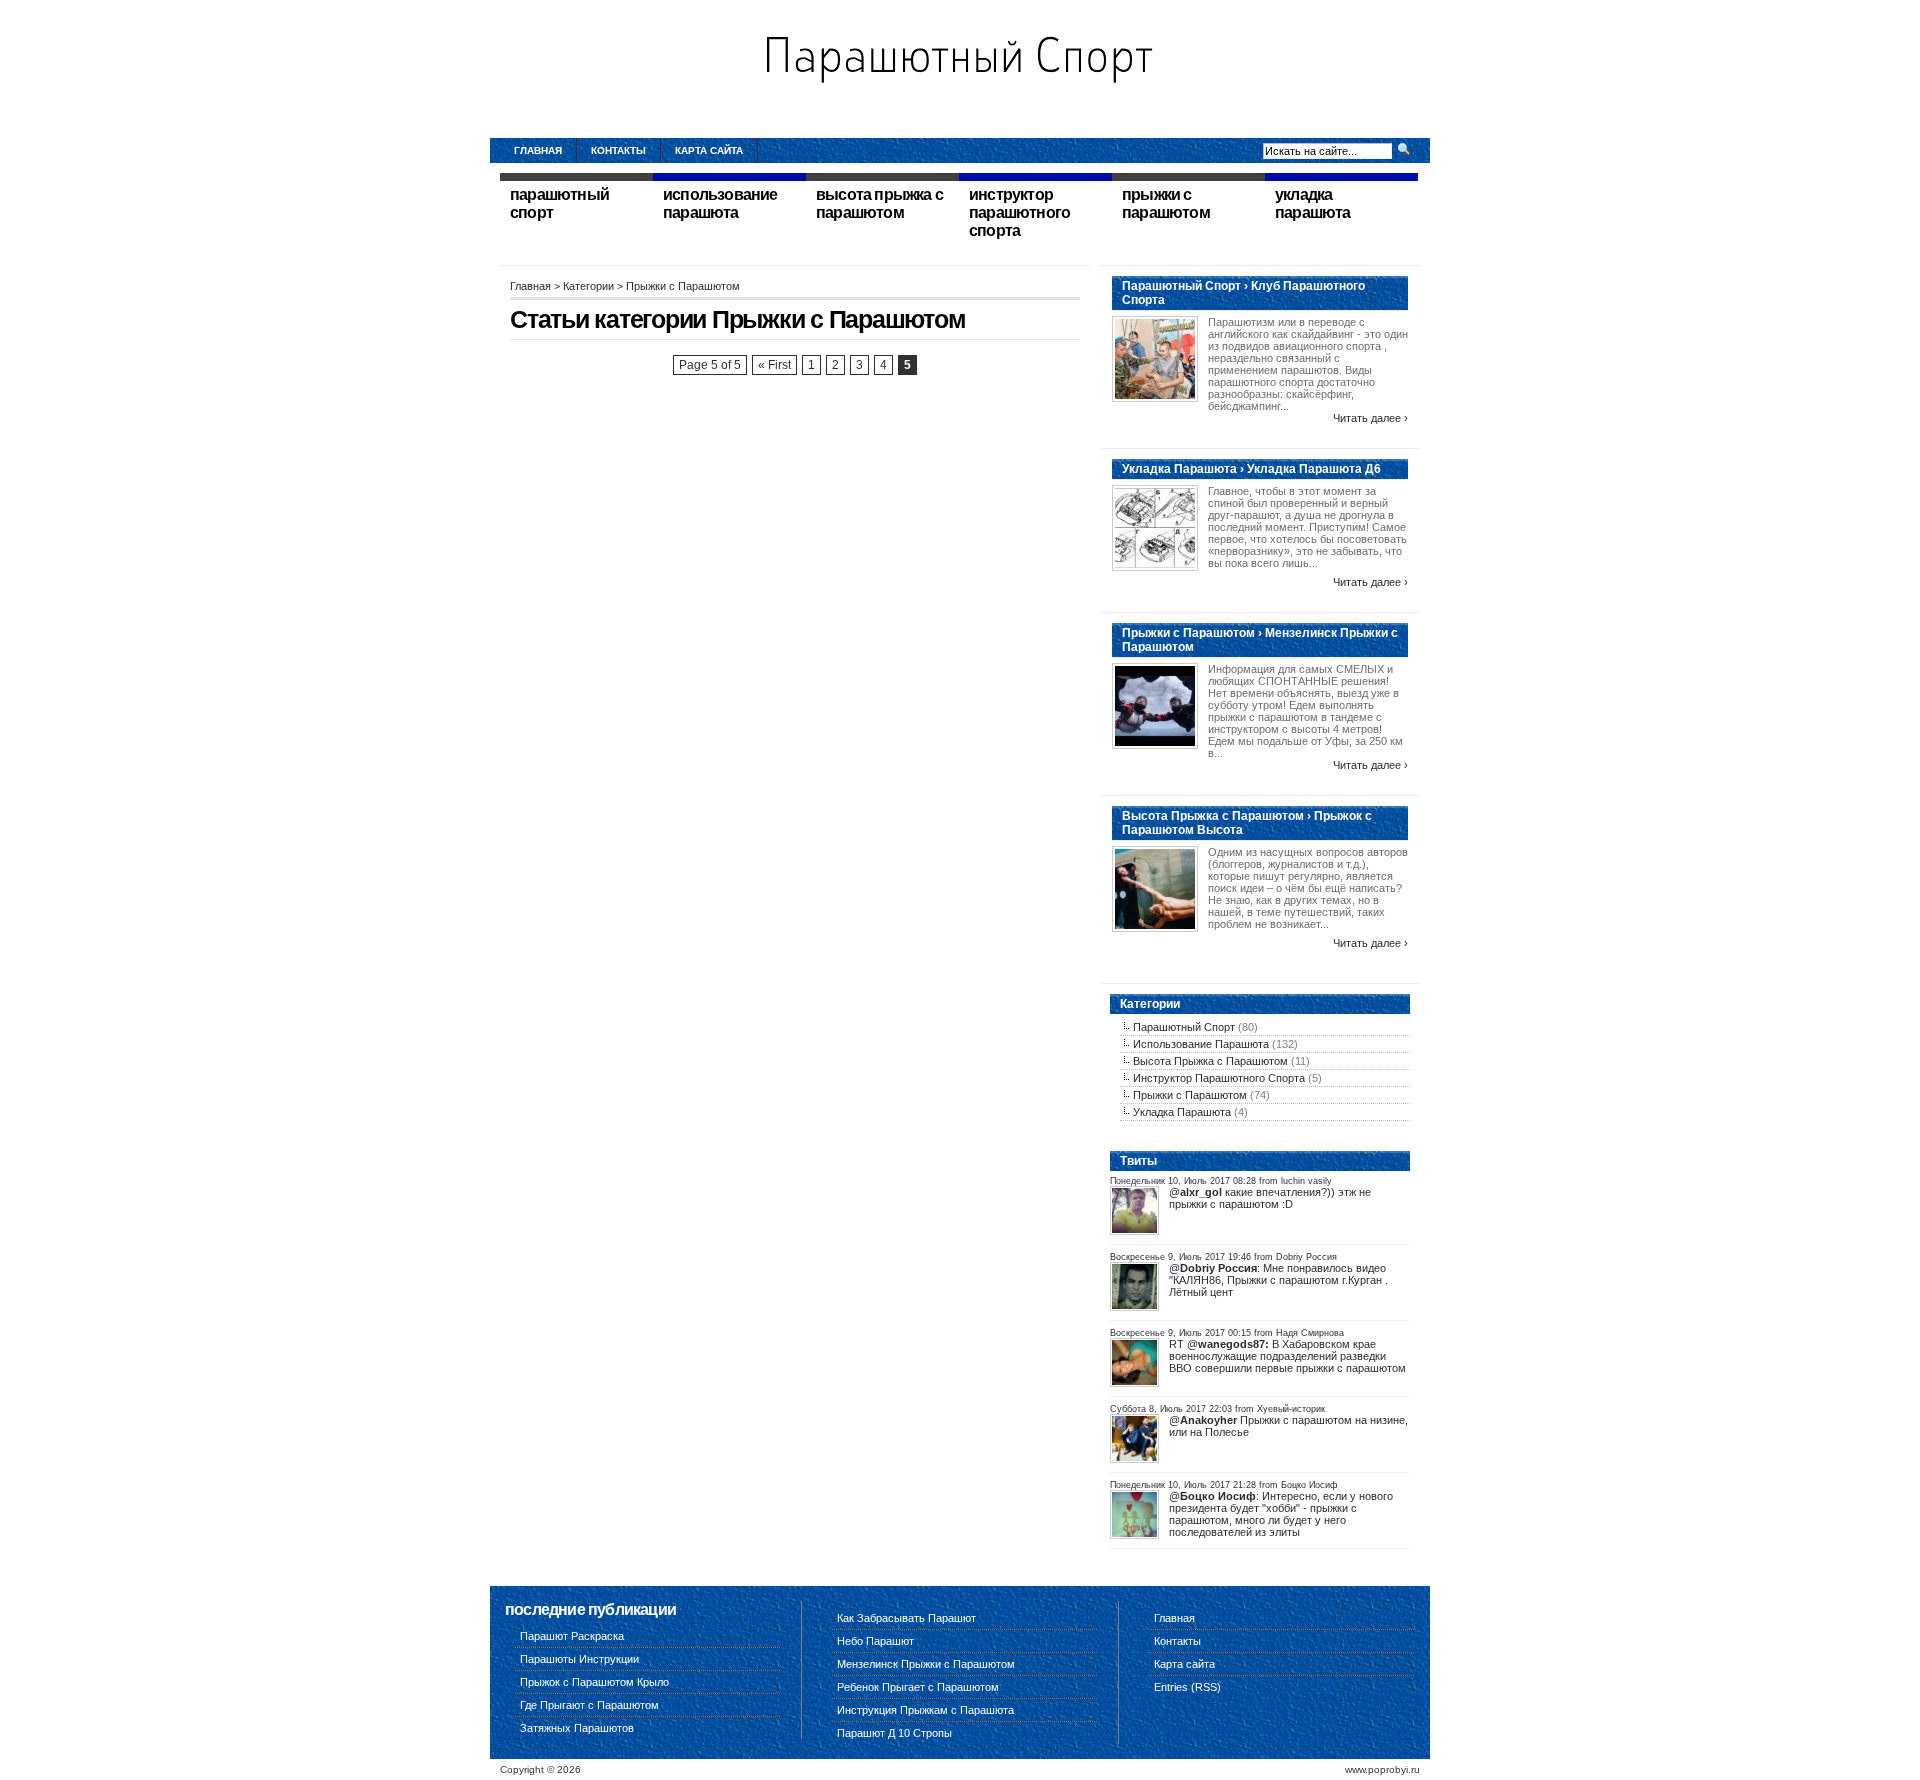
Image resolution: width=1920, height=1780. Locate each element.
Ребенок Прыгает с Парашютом (918, 1687)
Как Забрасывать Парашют (906, 1618)
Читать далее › (1370, 418)
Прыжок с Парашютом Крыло (594, 1682)
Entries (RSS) (1187, 1687)
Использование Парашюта (1201, 1044)
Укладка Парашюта (1182, 1112)
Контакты (618, 150)
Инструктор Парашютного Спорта (1219, 1078)
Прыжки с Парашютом (1190, 1095)
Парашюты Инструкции (579, 1659)
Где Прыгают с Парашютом (589, 1705)
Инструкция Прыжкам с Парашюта (925, 1710)
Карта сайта (709, 150)
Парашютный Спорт (1184, 1027)
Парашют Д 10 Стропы (894, 1733)
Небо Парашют (875, 1641)
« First (774, 365)
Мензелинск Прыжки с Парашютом (926, 1664)
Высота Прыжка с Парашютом (1210, 1061)
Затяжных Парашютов (577, 1728)
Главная (538, 150)
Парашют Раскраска (572, 1636)
